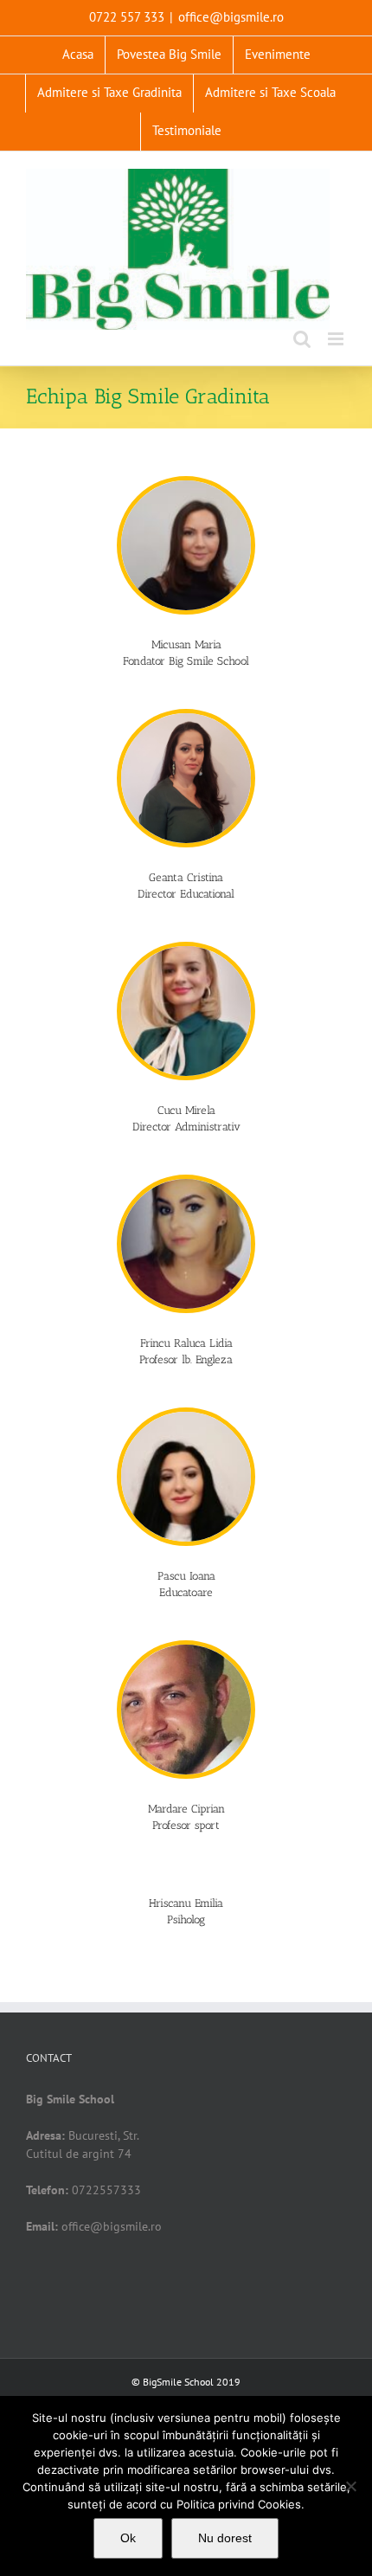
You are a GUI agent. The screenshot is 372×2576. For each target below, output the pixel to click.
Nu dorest (225, 2538)
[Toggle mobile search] (302, 339)
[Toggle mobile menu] (337, 339)
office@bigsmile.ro (231, 17)
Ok (128, 2538)
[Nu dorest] (350, 2486)
